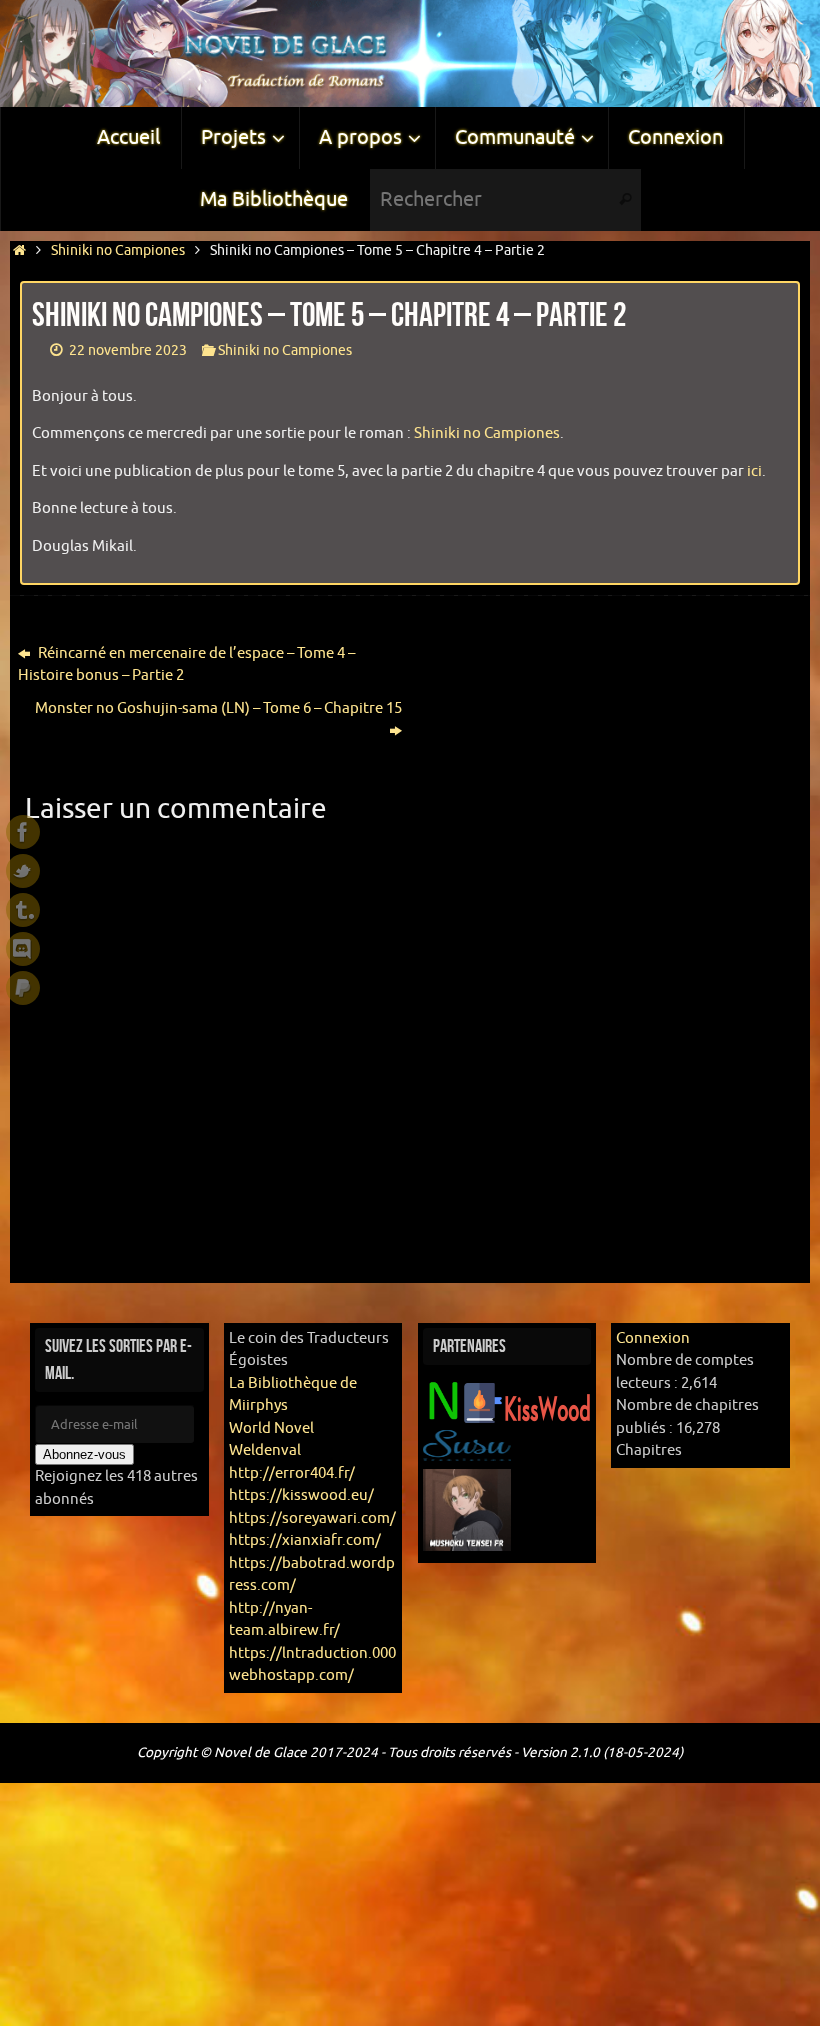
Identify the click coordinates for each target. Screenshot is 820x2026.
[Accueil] (19, 250)
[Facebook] (23, 832)
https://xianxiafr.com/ (305, 1540)
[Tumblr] (23, 910)
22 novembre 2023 (128, 350)
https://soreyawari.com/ (312, 1518)
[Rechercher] (625, 200)
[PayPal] (23, 988)
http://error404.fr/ (292, 1473)
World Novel (271, 1428)
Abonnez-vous (84, 1454)
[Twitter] (23, 871)
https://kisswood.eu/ (301, 1495)
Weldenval (265, 1450)
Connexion (653, 1338)
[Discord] (23, 949)
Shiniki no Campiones (118, 250)
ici (754, 471)
